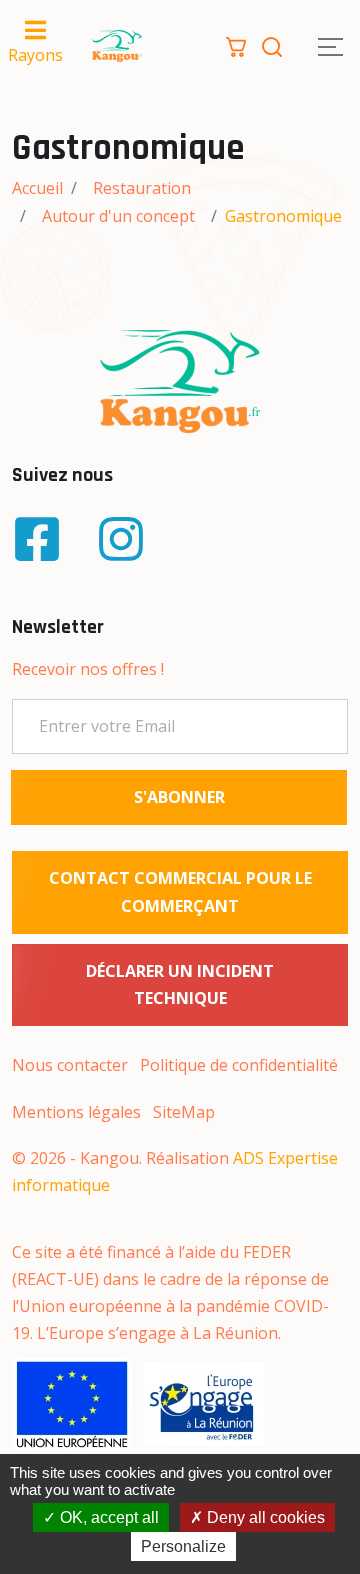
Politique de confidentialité (239, 1065)
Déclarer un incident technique (180, 984)
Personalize (183, 1546)
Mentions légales (76, 1112)
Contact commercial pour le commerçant (180, 891)
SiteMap (184, 1112)
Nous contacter (70, 1065)
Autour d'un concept (118, 216)
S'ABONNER (179, 797)
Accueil (37, 188)
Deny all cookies (264, 1517)
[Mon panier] (236, 45)
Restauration (142, 188)
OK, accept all (107, 1517)
